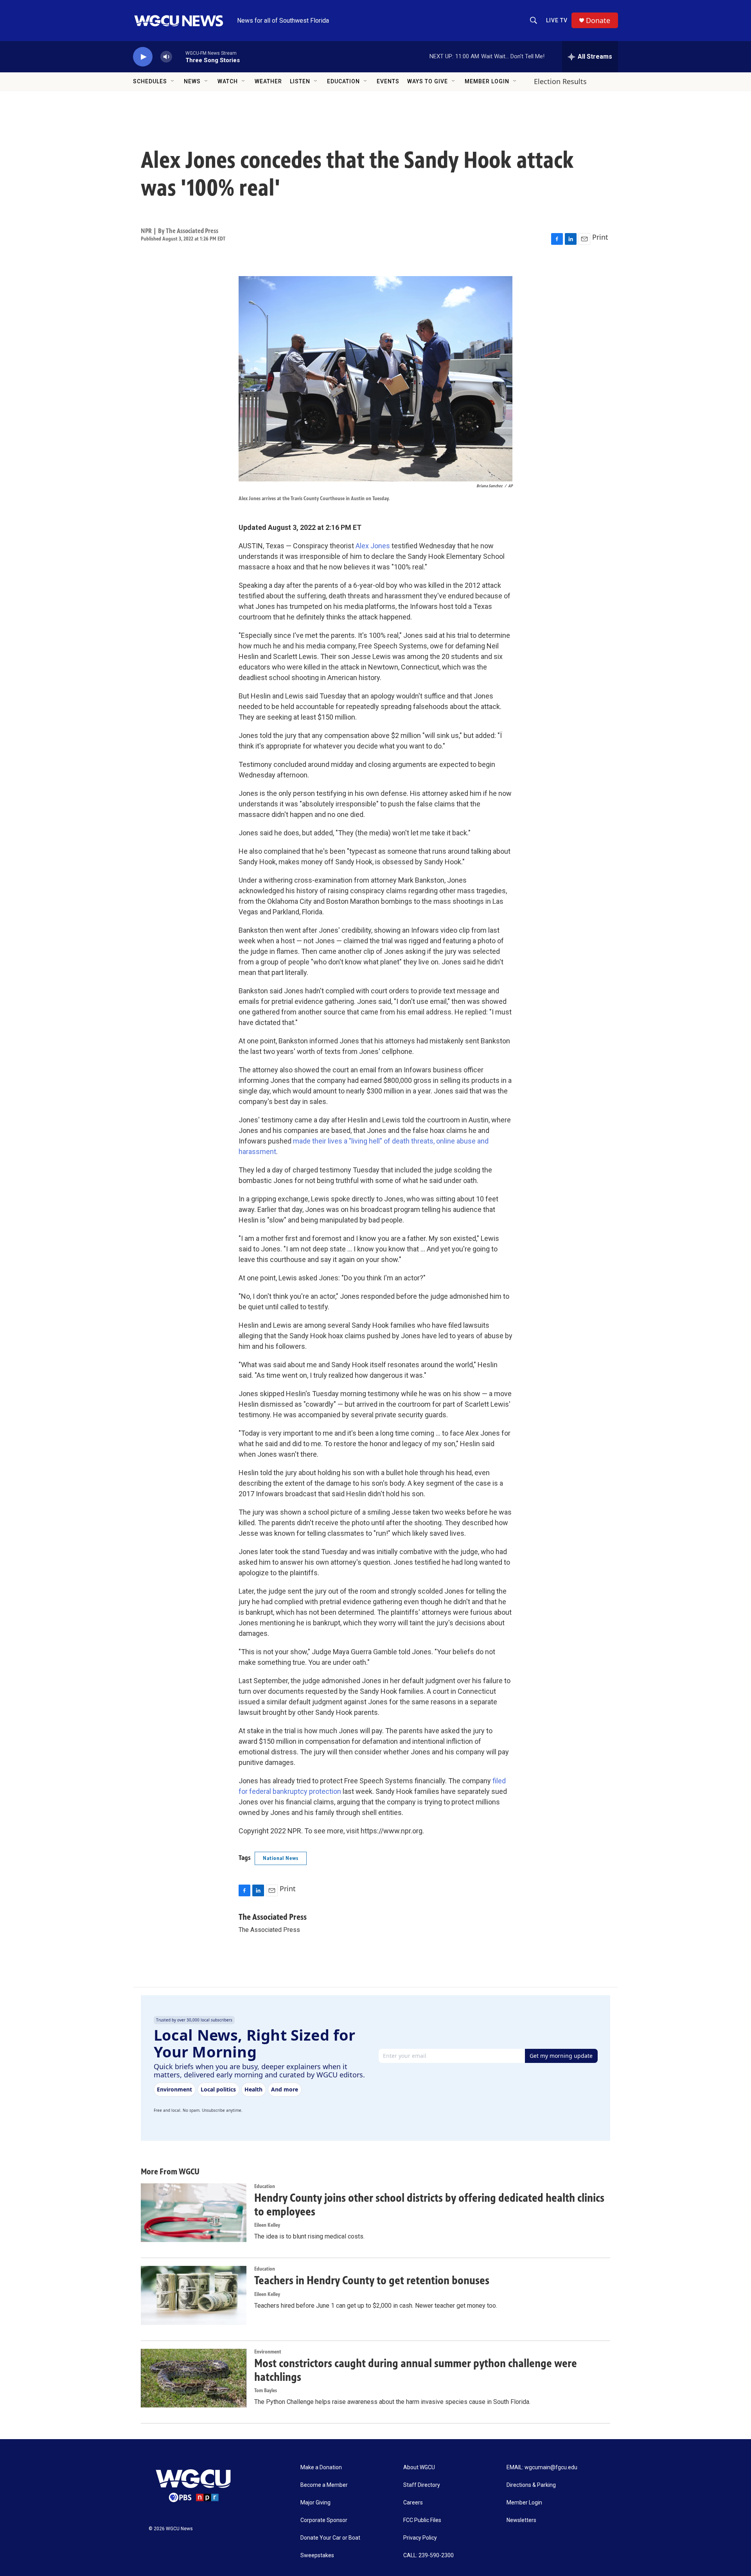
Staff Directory (422, 2485)
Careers (413, 2503)
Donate (598, 21)
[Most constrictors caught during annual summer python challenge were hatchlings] (194, 2378)
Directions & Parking (531, 2485)
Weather (268, 81)
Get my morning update (561, 2056)
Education (343, 81)
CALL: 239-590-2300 (429, 2555)
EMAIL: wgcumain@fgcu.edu (542, 2467)
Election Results (560, 81)
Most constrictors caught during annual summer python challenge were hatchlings (416, 2370)
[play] (143, 57)
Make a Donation (321, 2467)
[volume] (166, 57)
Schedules (150, 81)
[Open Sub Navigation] (173, 81)
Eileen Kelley (267, 2225)
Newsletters (521, 2520)
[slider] (179, 57)
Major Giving (315, 2503)
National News (281, 1858)
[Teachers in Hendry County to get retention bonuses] (194, 2295)
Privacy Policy (420, 2538)
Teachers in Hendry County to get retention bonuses (372, 2280)
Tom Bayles (266, 2390)
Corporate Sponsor (324, 2520)
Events (388, 81)
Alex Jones (373, 546)
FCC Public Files (422, 2520)
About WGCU (419, 2467)
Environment (268, 2352)
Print (600, 237)
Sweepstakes (317, 2555)
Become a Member (324, 2485)
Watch (228, 81)
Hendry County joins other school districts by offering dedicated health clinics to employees (429, 2205)
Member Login (487, 81)
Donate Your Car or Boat (330, 2538)
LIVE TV (557, 20)
